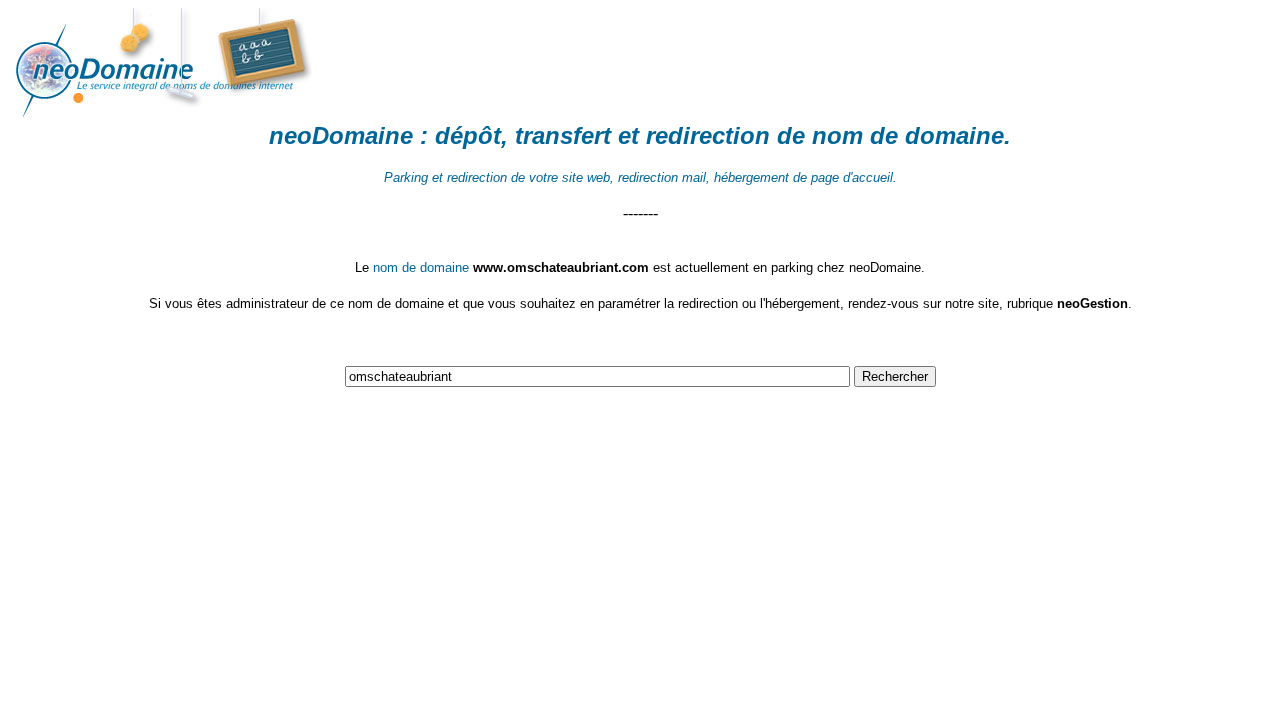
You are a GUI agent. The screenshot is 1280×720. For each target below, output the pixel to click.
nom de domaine (908, 135)
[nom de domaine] (218, 112)
